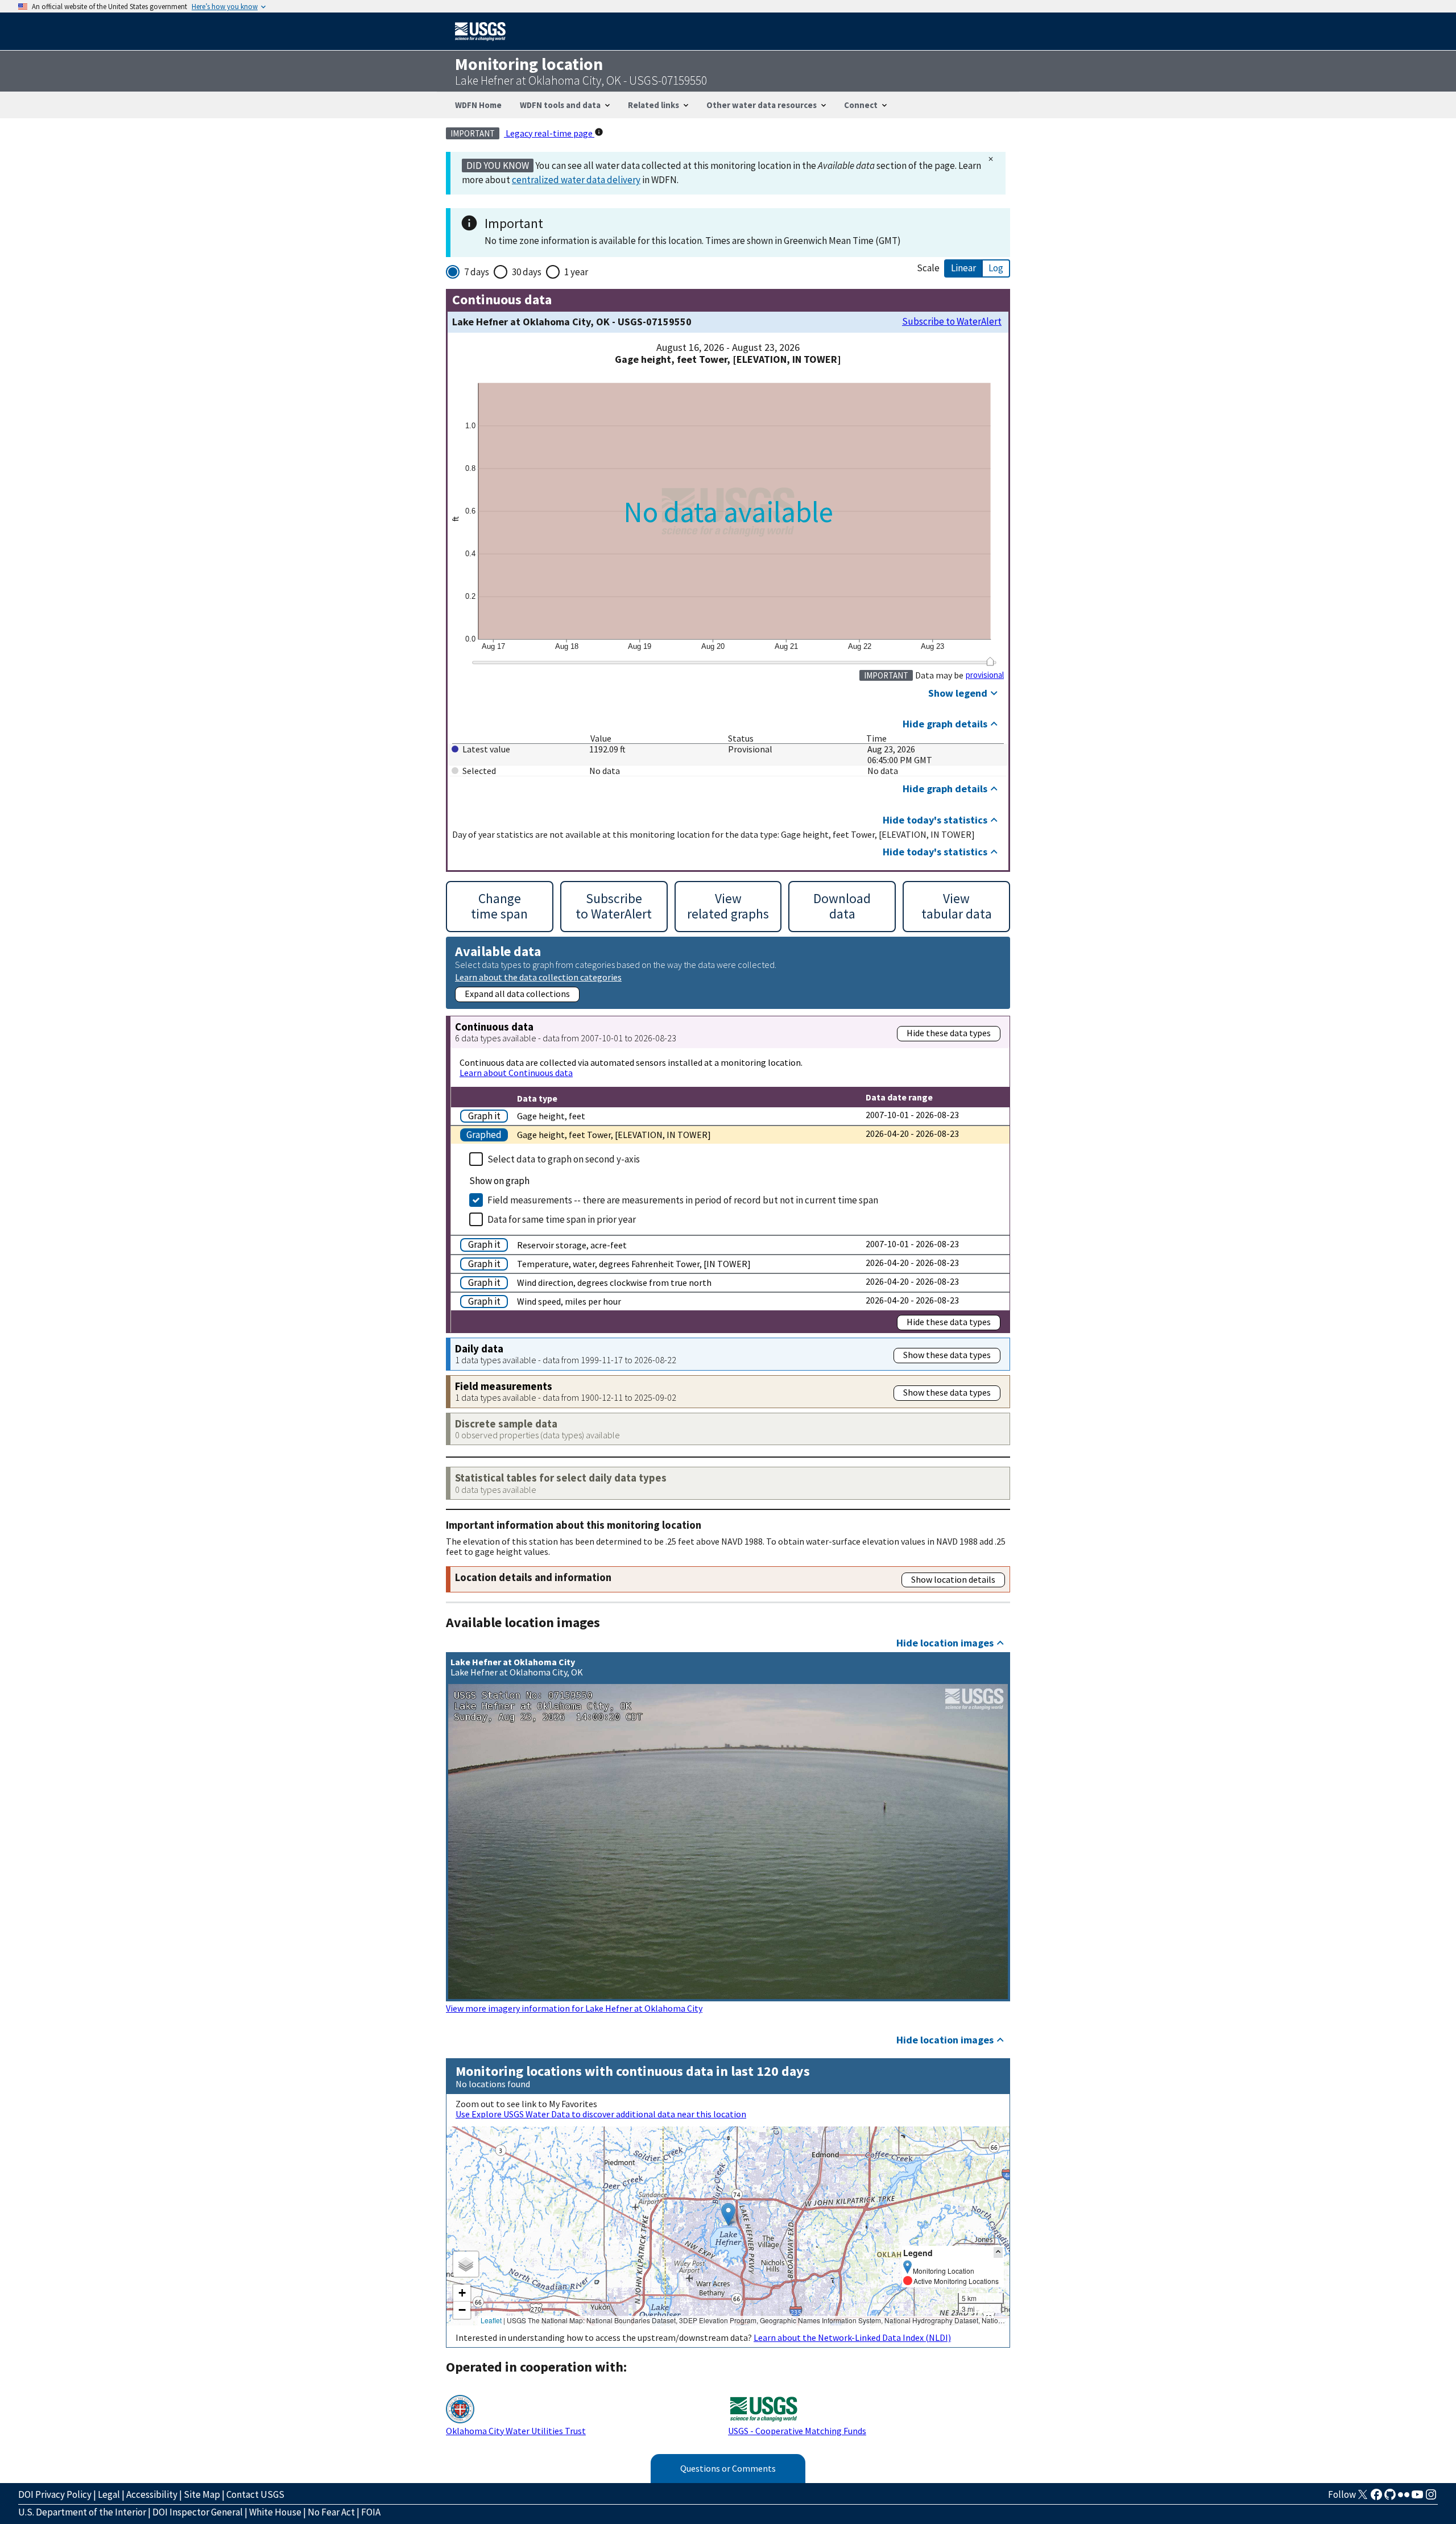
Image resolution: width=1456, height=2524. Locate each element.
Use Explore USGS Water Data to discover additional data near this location (601, 2114)
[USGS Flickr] (1404, 2498)
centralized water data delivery (576, 180)
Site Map (202, 2494)
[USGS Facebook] (1376, 2498)
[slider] (990, 661)
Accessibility (152, 2494)
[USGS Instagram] (1431, 2498)
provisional (985, 675)
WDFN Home (478, 105)
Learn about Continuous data (516, 1073)
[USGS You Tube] (1417, 2498)
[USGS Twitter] (1363, 2498)
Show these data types (947, 1355)
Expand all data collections (517, 994)
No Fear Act (331, 2512)
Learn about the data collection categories (538, 977)
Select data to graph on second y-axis (564, 1159)
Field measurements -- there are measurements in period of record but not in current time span (683, 1200)
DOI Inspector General (198, 2512)
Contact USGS (255, 2494)
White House (275, 2512)
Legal (109, 2494)
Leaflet (491, 2320)
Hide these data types (949, 1033)
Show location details (953, 1579)
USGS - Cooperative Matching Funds (797, 2431)
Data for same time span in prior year (562, 1219)
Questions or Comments (728, 2468)
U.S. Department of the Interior (82, 2512)
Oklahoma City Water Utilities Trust (516, 2431)
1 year (576, 272)
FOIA (371, 2512)
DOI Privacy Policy (55, 2494)
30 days (527, 272)
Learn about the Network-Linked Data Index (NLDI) (852, 2337)
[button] (728, 2214)
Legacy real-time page (549, 133)
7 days (477, 272)
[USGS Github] (1390, 2498)
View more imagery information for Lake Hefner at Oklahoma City (574, 2008)
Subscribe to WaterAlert (952, 322)
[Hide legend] (998, 2252)
